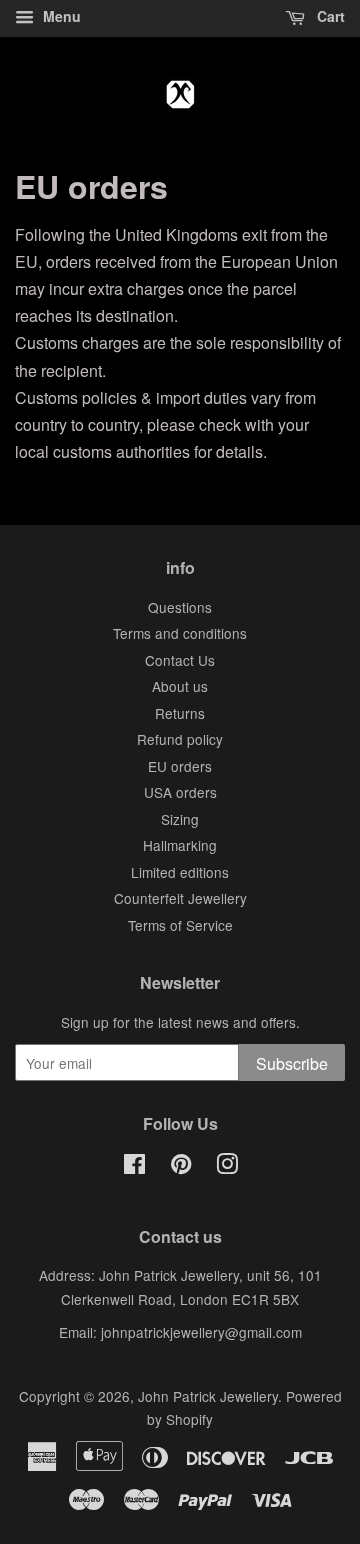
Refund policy (180, 739)
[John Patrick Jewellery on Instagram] (227, 1167)
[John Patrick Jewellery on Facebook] (134, 1167)
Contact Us (180, 660)
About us (180, 686)
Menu (60, 16)
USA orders (180, 792)
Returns (180, 713)
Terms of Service (180, 925)
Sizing (180, 819)
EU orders (180, 766)
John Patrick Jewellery (208, 1396)
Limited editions (180, 872)
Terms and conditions (180, 633)
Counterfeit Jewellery (180, 898)
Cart (329, 16)
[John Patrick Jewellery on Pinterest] (181, 1167)
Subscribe (292, 1063)
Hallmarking (180, 845)
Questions (180, 607)
